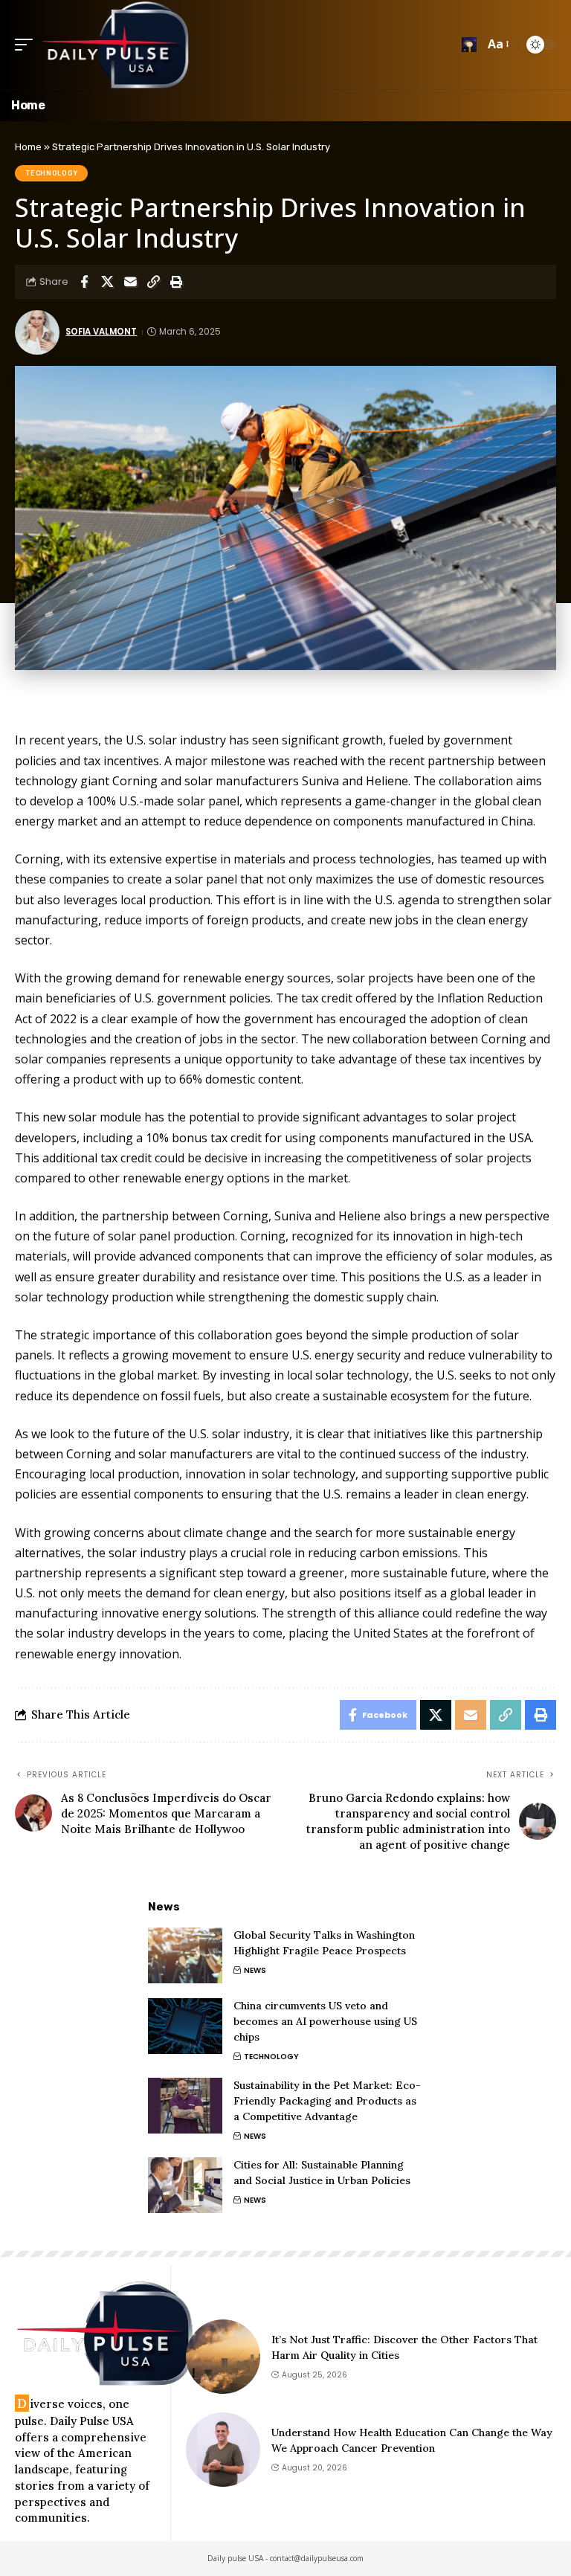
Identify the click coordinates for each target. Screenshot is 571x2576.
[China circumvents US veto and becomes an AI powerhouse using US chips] (185, 2026)
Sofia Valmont (101, 332)
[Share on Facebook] (84, 282)
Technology (52, 173)
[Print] (176, 282)
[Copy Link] (153, 282)
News (255, 1970)
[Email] (130, 282)
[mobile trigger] (28, 45)
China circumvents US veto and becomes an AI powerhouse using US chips (325, 2021)
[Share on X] (107, 282)
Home (28, 147)
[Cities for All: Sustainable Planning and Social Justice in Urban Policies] (185, 2185)
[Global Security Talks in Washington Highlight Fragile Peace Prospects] (185, 1955)
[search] (469, 45)
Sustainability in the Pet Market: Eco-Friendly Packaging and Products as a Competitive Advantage (327, 2101)
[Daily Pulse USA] (115, 45)
